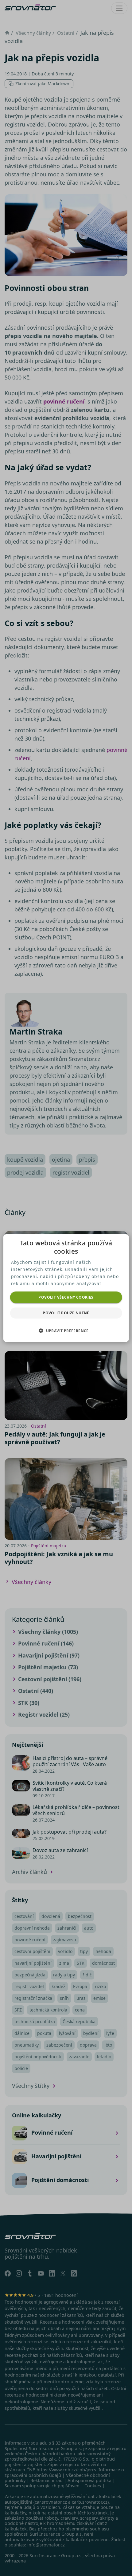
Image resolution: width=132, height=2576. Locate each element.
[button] (66, 1331)
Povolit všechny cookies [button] (66, 1297)
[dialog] (66, 1288)
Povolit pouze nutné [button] (66, 1313)
